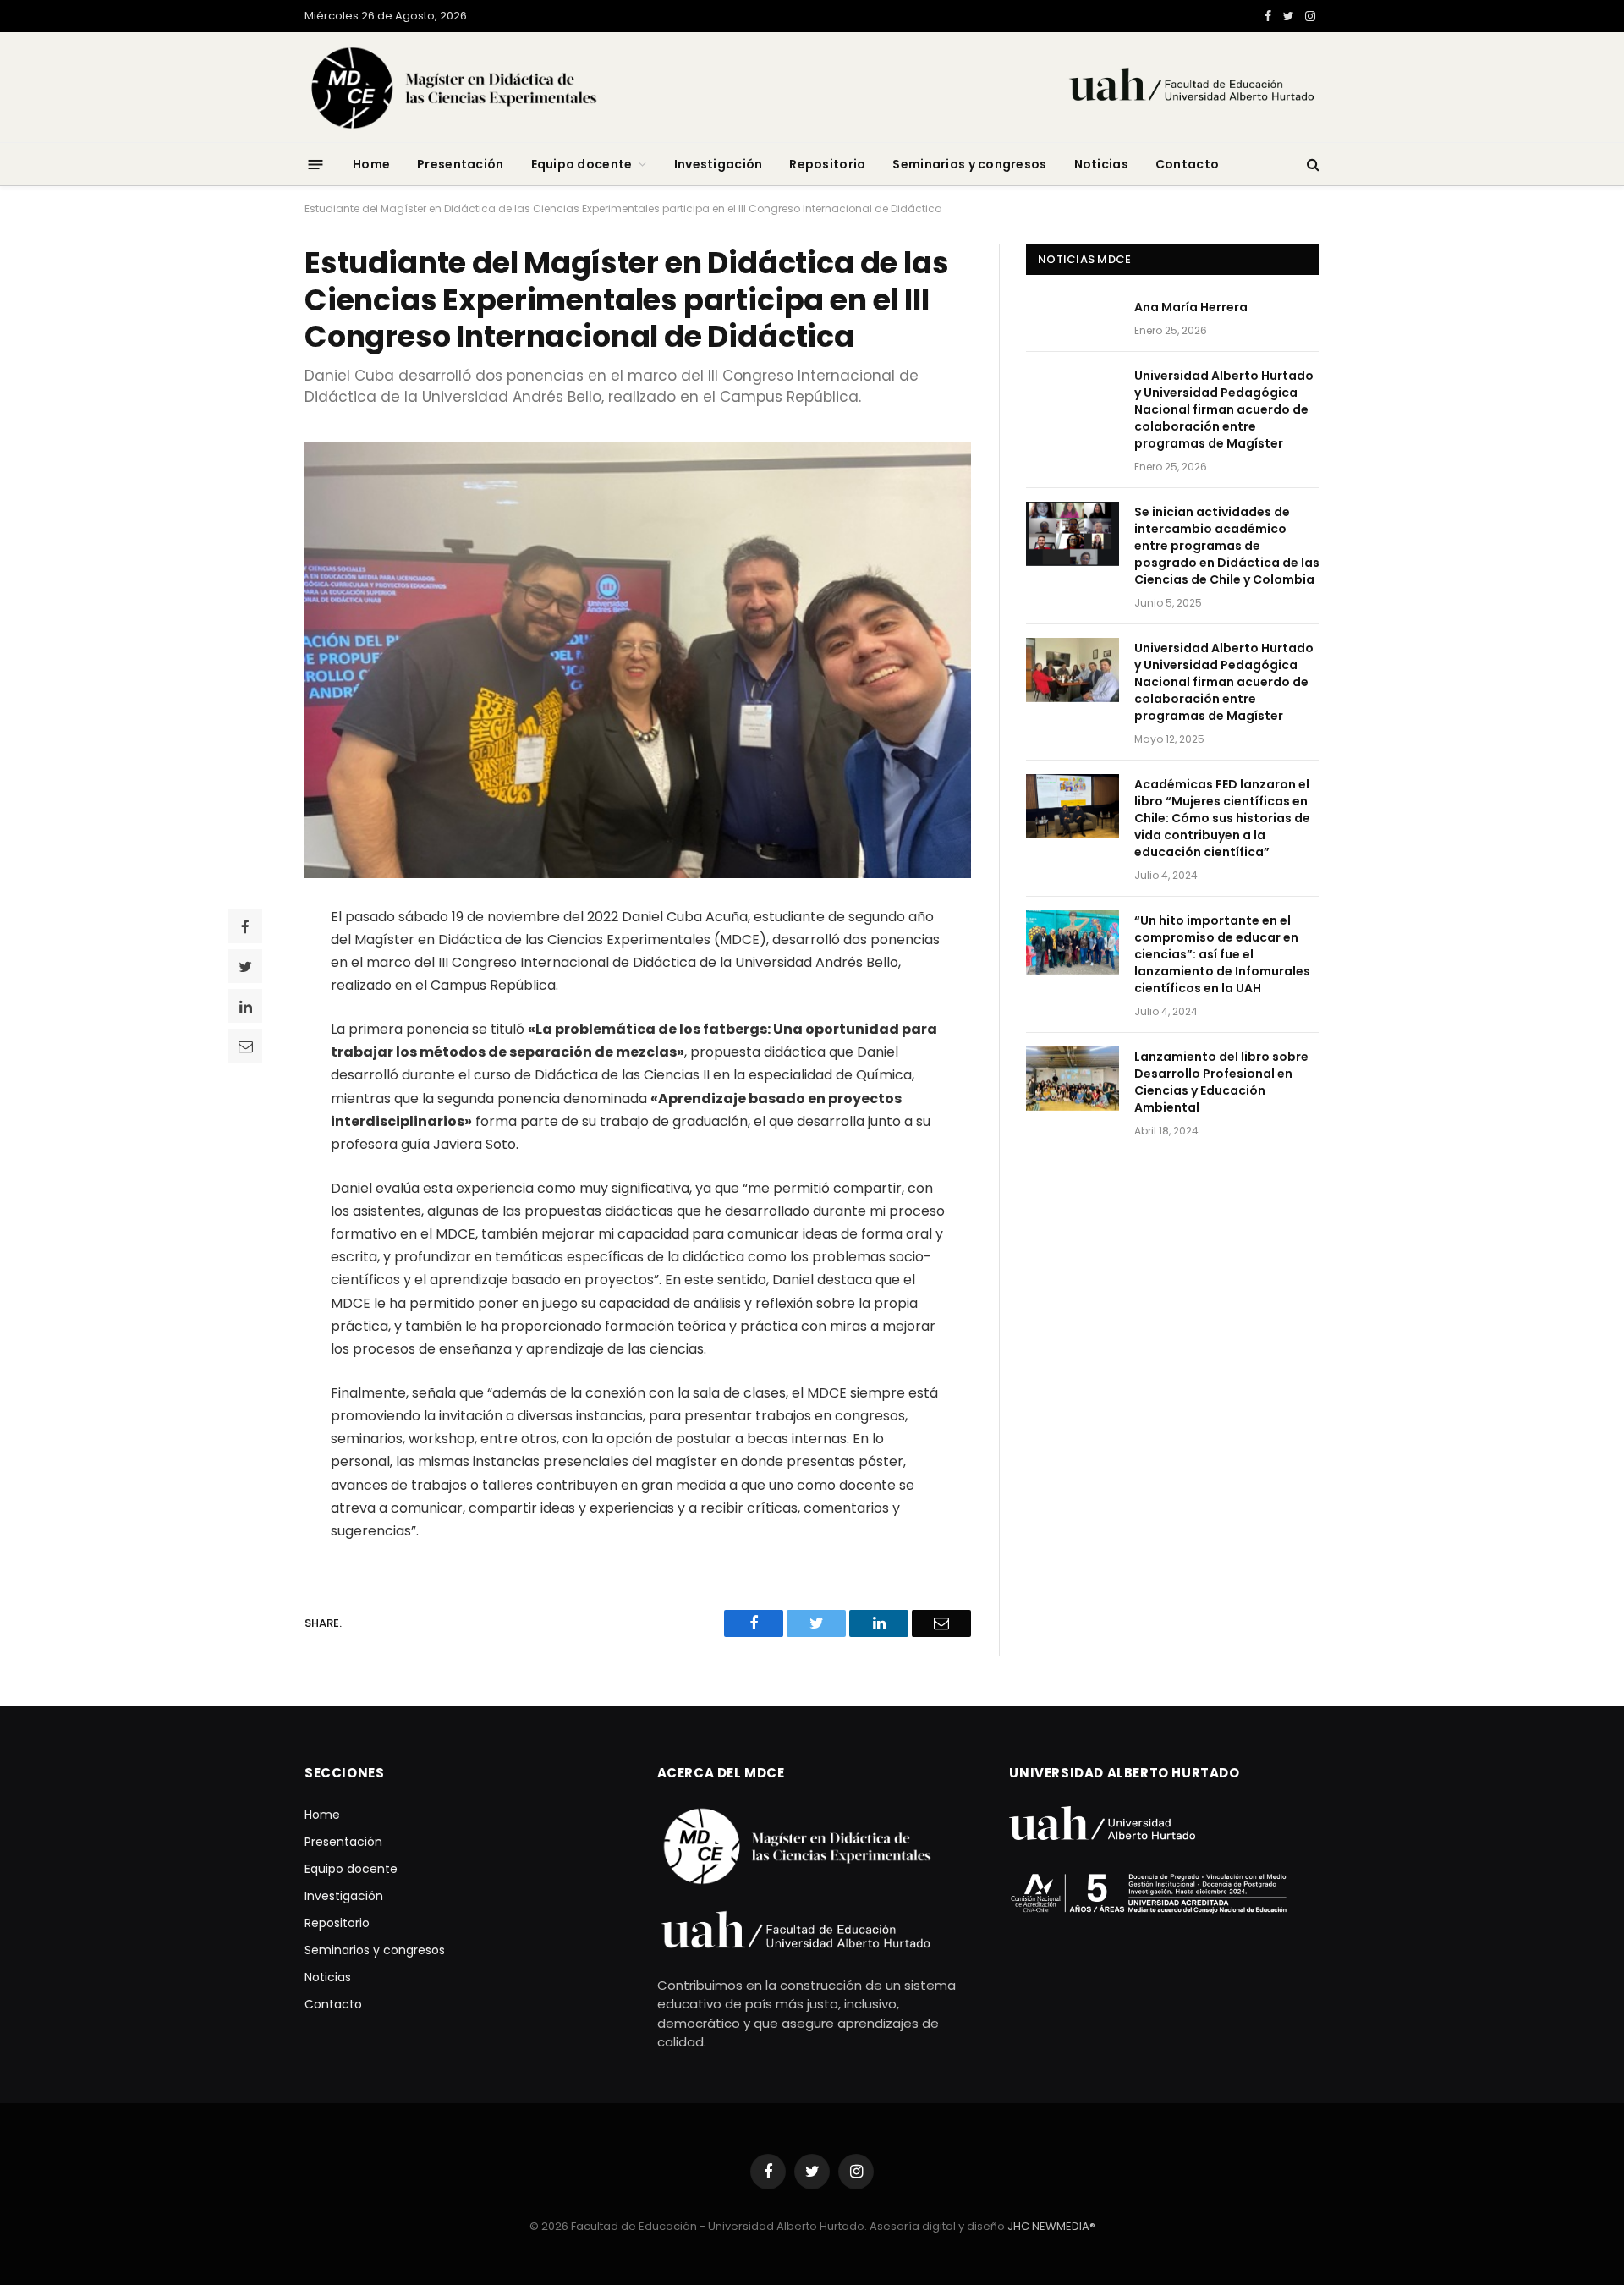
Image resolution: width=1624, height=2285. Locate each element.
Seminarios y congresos (969, 164)
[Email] (245, 1046)
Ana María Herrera (1191, 307)
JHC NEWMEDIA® (1051, 2226)
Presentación (460, 164)
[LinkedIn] (245, 1006)
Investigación (719, 164)
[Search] (1311, 165)
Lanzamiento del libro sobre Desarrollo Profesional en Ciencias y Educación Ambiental (1221, 1082)
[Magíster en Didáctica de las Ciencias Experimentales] (535, 87)
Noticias (1101, 164)
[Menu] (316, 164)
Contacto (1187, 164)
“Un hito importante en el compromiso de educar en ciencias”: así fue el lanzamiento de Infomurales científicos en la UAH (1222, 954)
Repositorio (827, 164)
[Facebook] (245, 926)
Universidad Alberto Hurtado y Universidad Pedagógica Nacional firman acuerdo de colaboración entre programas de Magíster (1224, 409)
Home (371, 164)
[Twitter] (245, 966)
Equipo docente (582, 164)
